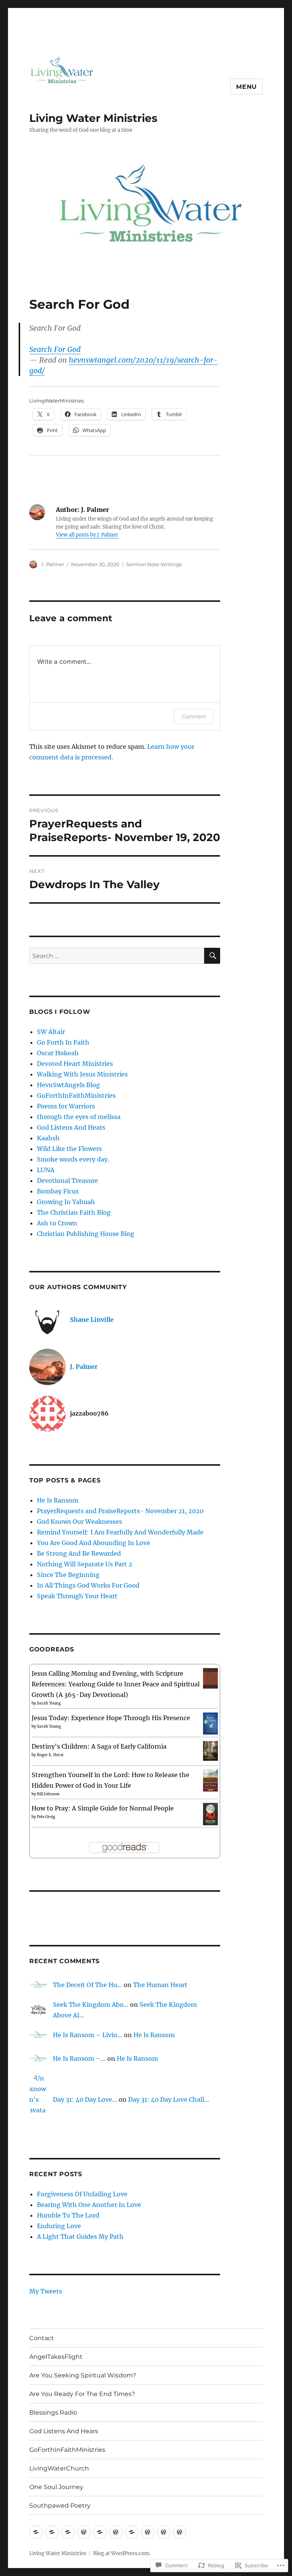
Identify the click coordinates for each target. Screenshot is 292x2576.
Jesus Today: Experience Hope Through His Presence (111, 1718)
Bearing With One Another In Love (89, 2205)
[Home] (68, 2532)
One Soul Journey (56, 2487)
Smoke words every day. (73, 1159)
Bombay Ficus (58, 1191)
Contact (42, 2338)
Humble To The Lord (68, 2215)
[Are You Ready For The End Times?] (84, 2532)
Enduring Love (59, 2226)
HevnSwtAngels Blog (68, 1085)
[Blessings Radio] (100, 2532)
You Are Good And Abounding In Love (94, 1543)
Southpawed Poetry (60, 2506)
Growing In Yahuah (66, 1202)
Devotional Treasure (67, 1181)
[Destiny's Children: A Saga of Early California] (210, 1750)
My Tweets (46, 2291)
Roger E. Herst (50, 1755)
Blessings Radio (53, 2413)
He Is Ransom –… (79, 2058)
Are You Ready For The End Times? (82, 2394)
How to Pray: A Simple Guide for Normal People (103, 1808)
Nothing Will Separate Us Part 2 (85, 1564)
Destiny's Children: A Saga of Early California (99, 1746)
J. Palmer (53, 564)
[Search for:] (117, 956)
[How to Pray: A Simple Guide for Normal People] (210, 1814)
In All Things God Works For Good (88, 1585)
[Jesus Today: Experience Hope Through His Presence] (210, 1723)
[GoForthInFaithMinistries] (132, 2532)
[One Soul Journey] (164, 2532)
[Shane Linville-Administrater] (36, 2532)
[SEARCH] (212, 956)
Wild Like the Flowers (69, 1149)
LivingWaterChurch (59, 2468)
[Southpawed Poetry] (180, 2532)
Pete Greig (46, 1817)
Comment (194, 716)
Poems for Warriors (66, 1106)
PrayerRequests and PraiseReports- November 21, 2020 (120, 1511)
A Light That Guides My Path (80, 2237)
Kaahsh (48, 1138)
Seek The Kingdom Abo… (91, 2005)
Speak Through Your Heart (77, 1596)
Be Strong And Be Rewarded (79, 1553)
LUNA (46, 1170)
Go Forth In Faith (63, 1042)
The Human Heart (160, 1985)
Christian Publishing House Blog (86, 1234)
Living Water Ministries (93, 118)
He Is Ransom (58, 1500)
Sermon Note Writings (154, 564)
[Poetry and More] (52, 2532)
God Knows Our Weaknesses (79, 1522)
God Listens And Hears (71, 1127)
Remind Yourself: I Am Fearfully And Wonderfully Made (120, 1532)
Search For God (55, 349)
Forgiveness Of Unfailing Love (82, 2194)
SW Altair (51, 1032)
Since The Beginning (68, 1575)
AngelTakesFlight (56, 2357)
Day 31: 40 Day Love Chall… (169, 2099)
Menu (247, 87)
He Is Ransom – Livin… (88, 2035)
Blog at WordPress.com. (122, 2553)
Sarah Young (49, 1703)
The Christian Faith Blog (74, 1212)
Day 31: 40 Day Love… (85, 2099)
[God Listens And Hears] (116, 2532)
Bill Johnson (48, 1794)
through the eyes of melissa (79, 1117)
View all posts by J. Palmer (87, 535)
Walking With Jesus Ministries (82, 1074)
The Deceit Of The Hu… (87, 1985)
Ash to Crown (57, 1223)
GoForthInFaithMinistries (76, 1095)
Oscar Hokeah (58, 1053)
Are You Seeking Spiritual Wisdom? (83, 2375)
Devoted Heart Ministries (75, 1064)
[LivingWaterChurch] (148, 2532)
